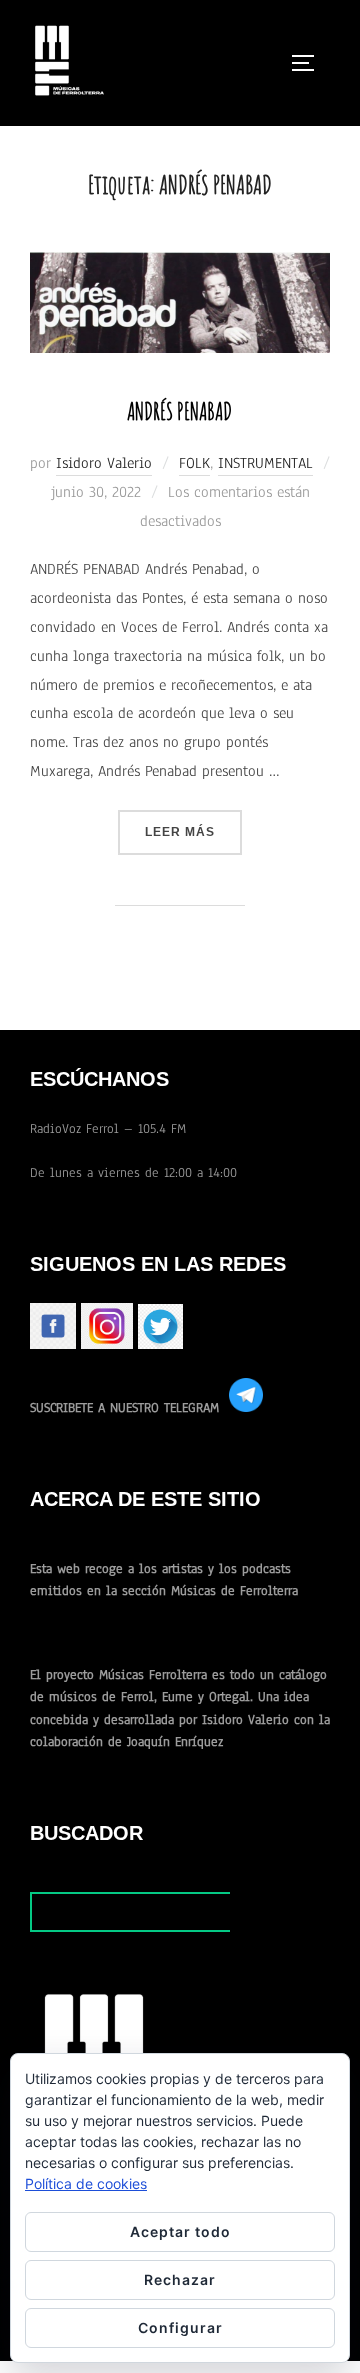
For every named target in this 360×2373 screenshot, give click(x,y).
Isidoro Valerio (104, 463)
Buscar (279, 1912)
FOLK (194, 463)
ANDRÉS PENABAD (179, 411)
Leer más (193, 832)
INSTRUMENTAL (265, 463)
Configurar (180, 2327)
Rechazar (180, 2279)
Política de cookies (86, 2183)
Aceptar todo (180, 2231)
